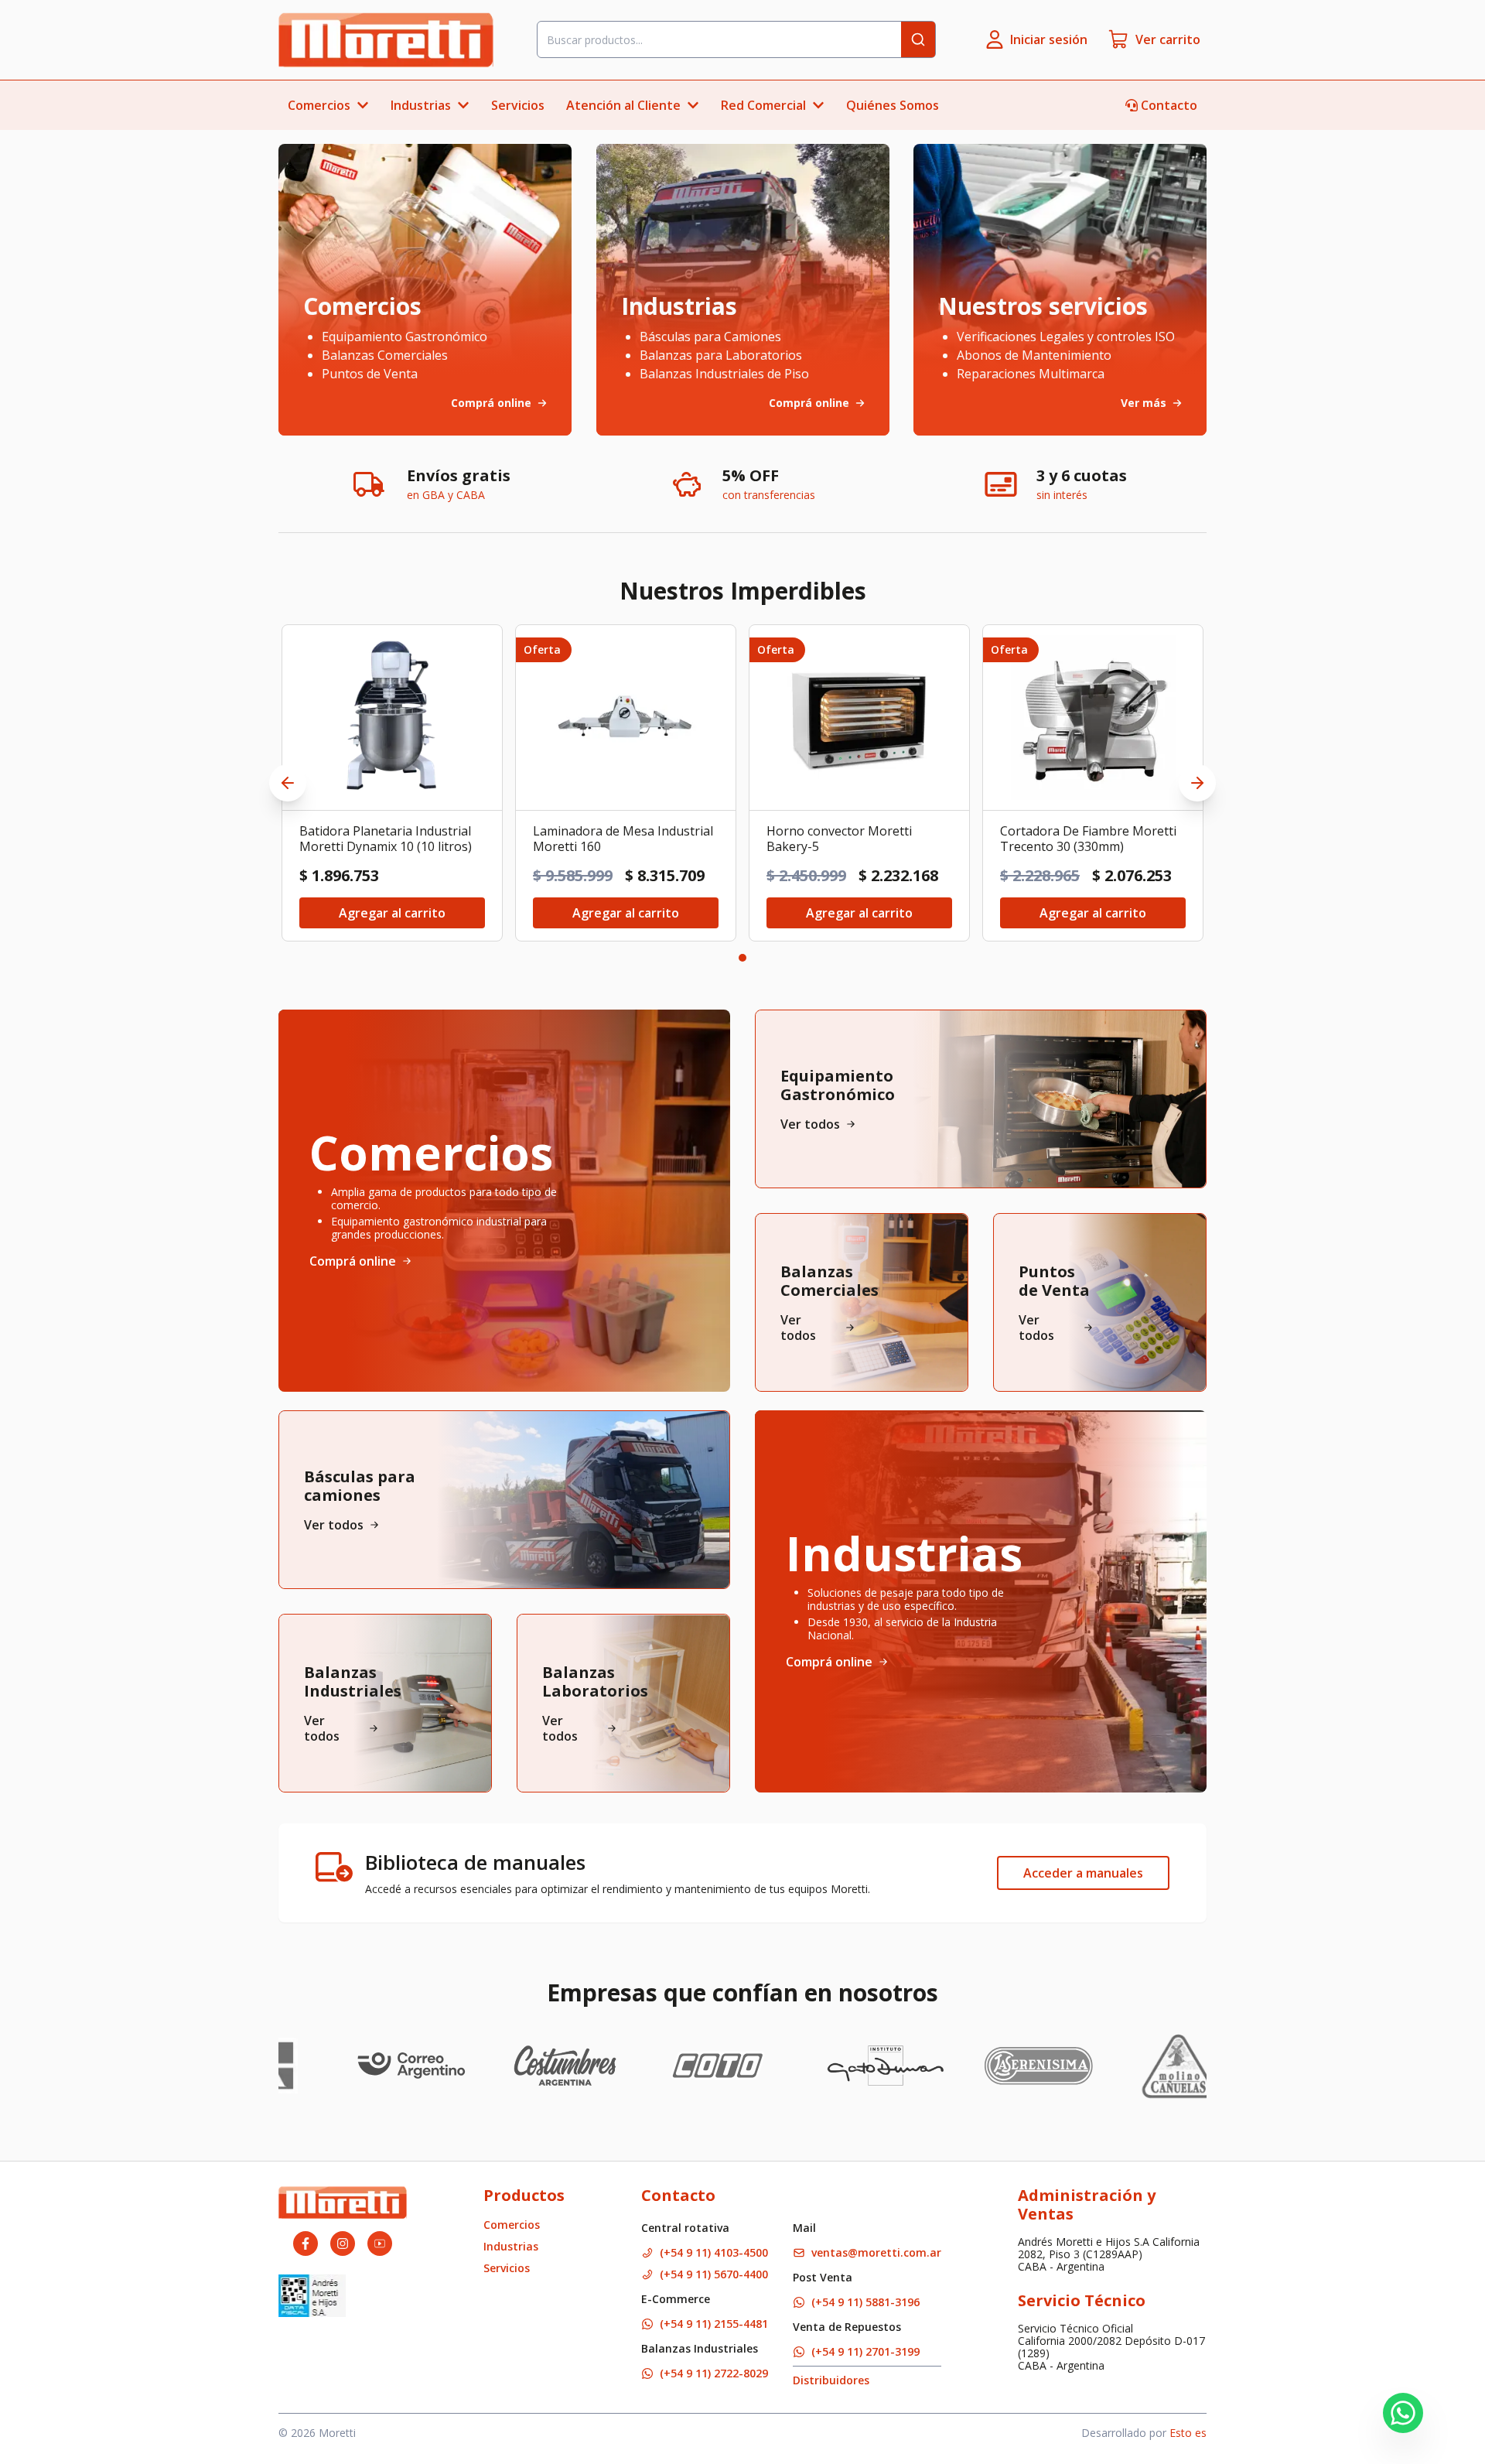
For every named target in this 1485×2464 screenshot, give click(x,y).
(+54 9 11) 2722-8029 (714, 2373)
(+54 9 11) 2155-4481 (714, 2324)
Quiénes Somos (893, 105)
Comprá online (353, 1261)
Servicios (518, 105)
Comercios (512, 2225)
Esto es (1188, 2433)
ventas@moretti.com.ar (876, 2252)
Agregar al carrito (392, 913)
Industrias (511, 2246)
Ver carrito (1168, 39)
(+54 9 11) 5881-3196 (865, 2302)
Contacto (1169, 105)
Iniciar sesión (1049, 39)
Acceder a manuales (1083, 1873)
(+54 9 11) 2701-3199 (865, 2351)
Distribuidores (831, 2380)
